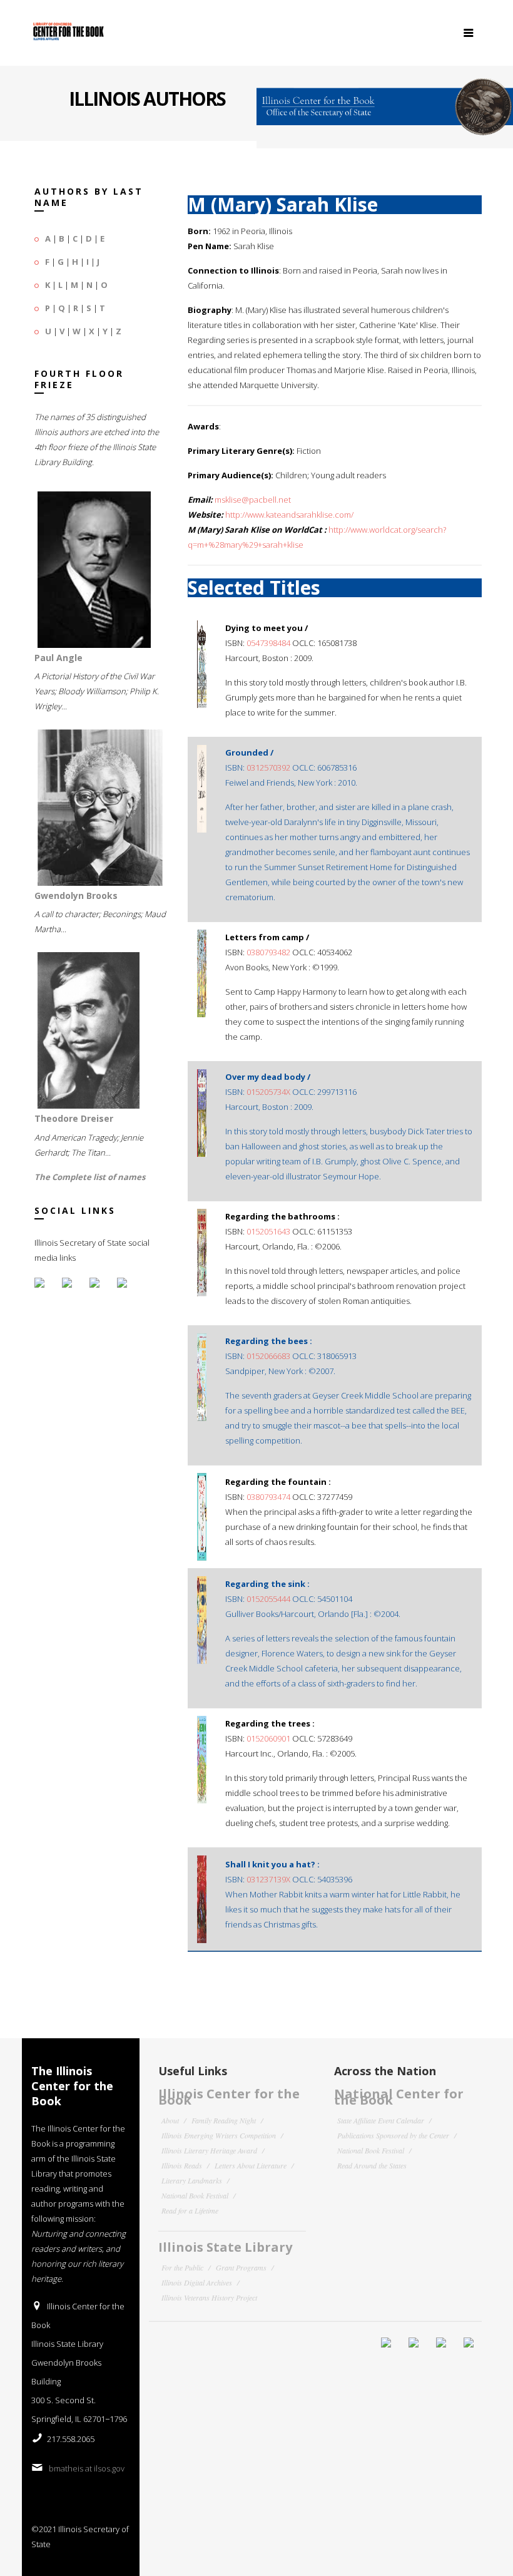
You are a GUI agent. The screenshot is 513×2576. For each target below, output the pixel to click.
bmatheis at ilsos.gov (87, 2468)
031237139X (268, 1879)
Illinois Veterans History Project (209, 2297)
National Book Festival (195, 2195)
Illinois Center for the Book (229, 2097)
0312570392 (268, 767)
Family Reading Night (224, 2120)
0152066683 (268, 1356)
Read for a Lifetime (190, 2210)
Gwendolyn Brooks (76, 895)
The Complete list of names (90, 1177)
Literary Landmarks (192, 2180)
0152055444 (268, 1599)
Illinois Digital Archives (197, 2282)
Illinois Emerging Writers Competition (219, 2135)
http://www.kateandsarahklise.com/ (289, 515)
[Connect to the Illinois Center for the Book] (385, 101)
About (170, 2120)
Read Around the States (372, 2165)
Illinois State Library (225, 2247)
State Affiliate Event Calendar (381, 2120)
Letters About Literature (251, 2165)
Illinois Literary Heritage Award (209, 2150)
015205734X (268, 1092)
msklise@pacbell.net (253, 500)
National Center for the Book (399, 2097)
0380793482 (268, 952)
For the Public (182, 2267)
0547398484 (268, 643)
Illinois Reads (182, 2165)
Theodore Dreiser (74, 1118)
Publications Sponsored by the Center (393, 2135)
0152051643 (268, 1231)
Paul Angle (58, 658)
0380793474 (268, 1497)
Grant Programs (241, 2267)
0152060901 (268, 1738)
